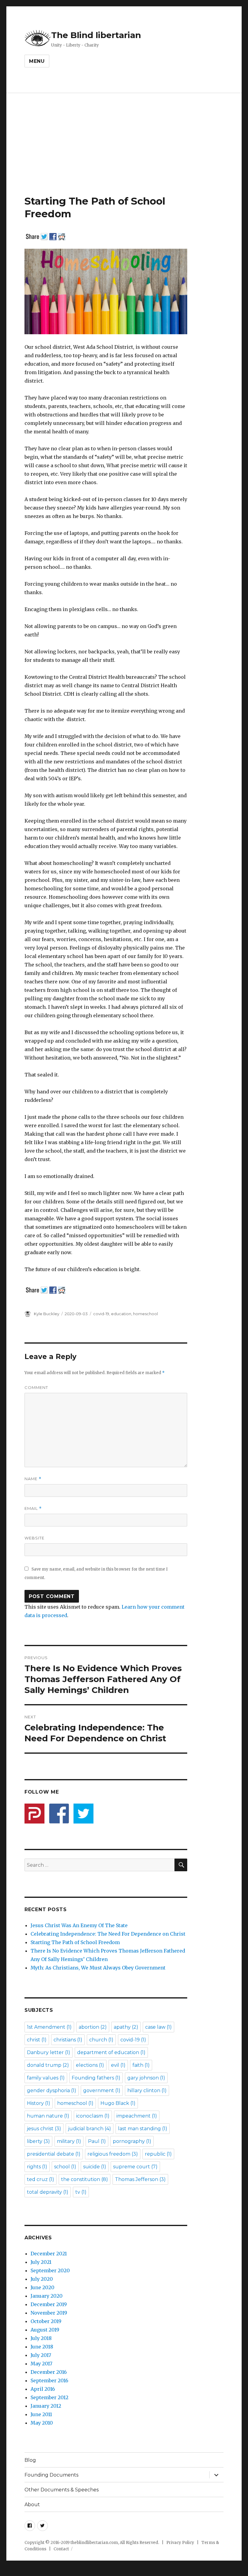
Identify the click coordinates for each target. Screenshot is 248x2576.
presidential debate (54, 2154)
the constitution (85, 2179)
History (39, 2103)
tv (81, 2192)
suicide (95, 2167)
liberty (38, 2141)
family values (46, 2078)
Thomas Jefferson (140, 2179)
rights (37, 2167)
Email (33, 1508)
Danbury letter (49, 2052)
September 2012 (49, 2397)
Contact (61, 2549)
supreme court (135, 2167)
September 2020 (50, 2270)
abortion (93, 2027)
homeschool (145, 1314)
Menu (37, 61)
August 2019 (45, 2330)
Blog (30, 2460)
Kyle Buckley (47, 1314)
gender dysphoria (52, 2091)
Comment (36, 1387)
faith (141, 2065)
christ (37, 2040)
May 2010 (42, 2423)
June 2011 (41, 2414)
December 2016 (49, 2372)
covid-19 (101, 1314)
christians (68, 2040)
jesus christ (44, 2129)
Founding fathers (96, 2078)
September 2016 (49, 2380)
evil (118, 2065)
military (69, 2141)
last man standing (143, 2129)
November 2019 (49, 2313)
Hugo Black (118, 2103)
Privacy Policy (180, 2543)
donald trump (48, 2065)
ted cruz (41, 2179)
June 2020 (42, 2287)
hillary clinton (147, 2091)
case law (158, 2027)
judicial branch (90, 2129)
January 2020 (47, 2296)
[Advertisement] (125, 144)
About (32, 2505)
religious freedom (113, 2154)
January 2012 (46, 2406)
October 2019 (46, 2321)
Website (34, 1538)
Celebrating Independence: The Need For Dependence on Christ (108, 1934)
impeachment (137, 2116)
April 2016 (43, 2389)
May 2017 (41, 2364)
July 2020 (42, 2279)
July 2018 (41, 2338)
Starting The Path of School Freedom (75, 1942)
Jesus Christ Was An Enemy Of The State (79, 1925)
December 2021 (49, 2254)
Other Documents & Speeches (62, 2490)
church (101, 2040)
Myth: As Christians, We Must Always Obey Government (98, 1968)
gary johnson (146, 2078)
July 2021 (41, 2262)
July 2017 (41, 2355)
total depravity (48, 2192)
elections (90, 2065)
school (65, 2167)
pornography (132, 2141)
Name (33, 1479)
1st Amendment (49, 2027)
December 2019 (49, 2304)
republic (158, 2154)
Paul (97, 2141)
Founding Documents (51, 2475)
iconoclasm (93, 2116)
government (102, 2091)
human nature (48, 2116)
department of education (111, 2052)
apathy (126, 2027)
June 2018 (42, 2347)
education (121, 1314)
